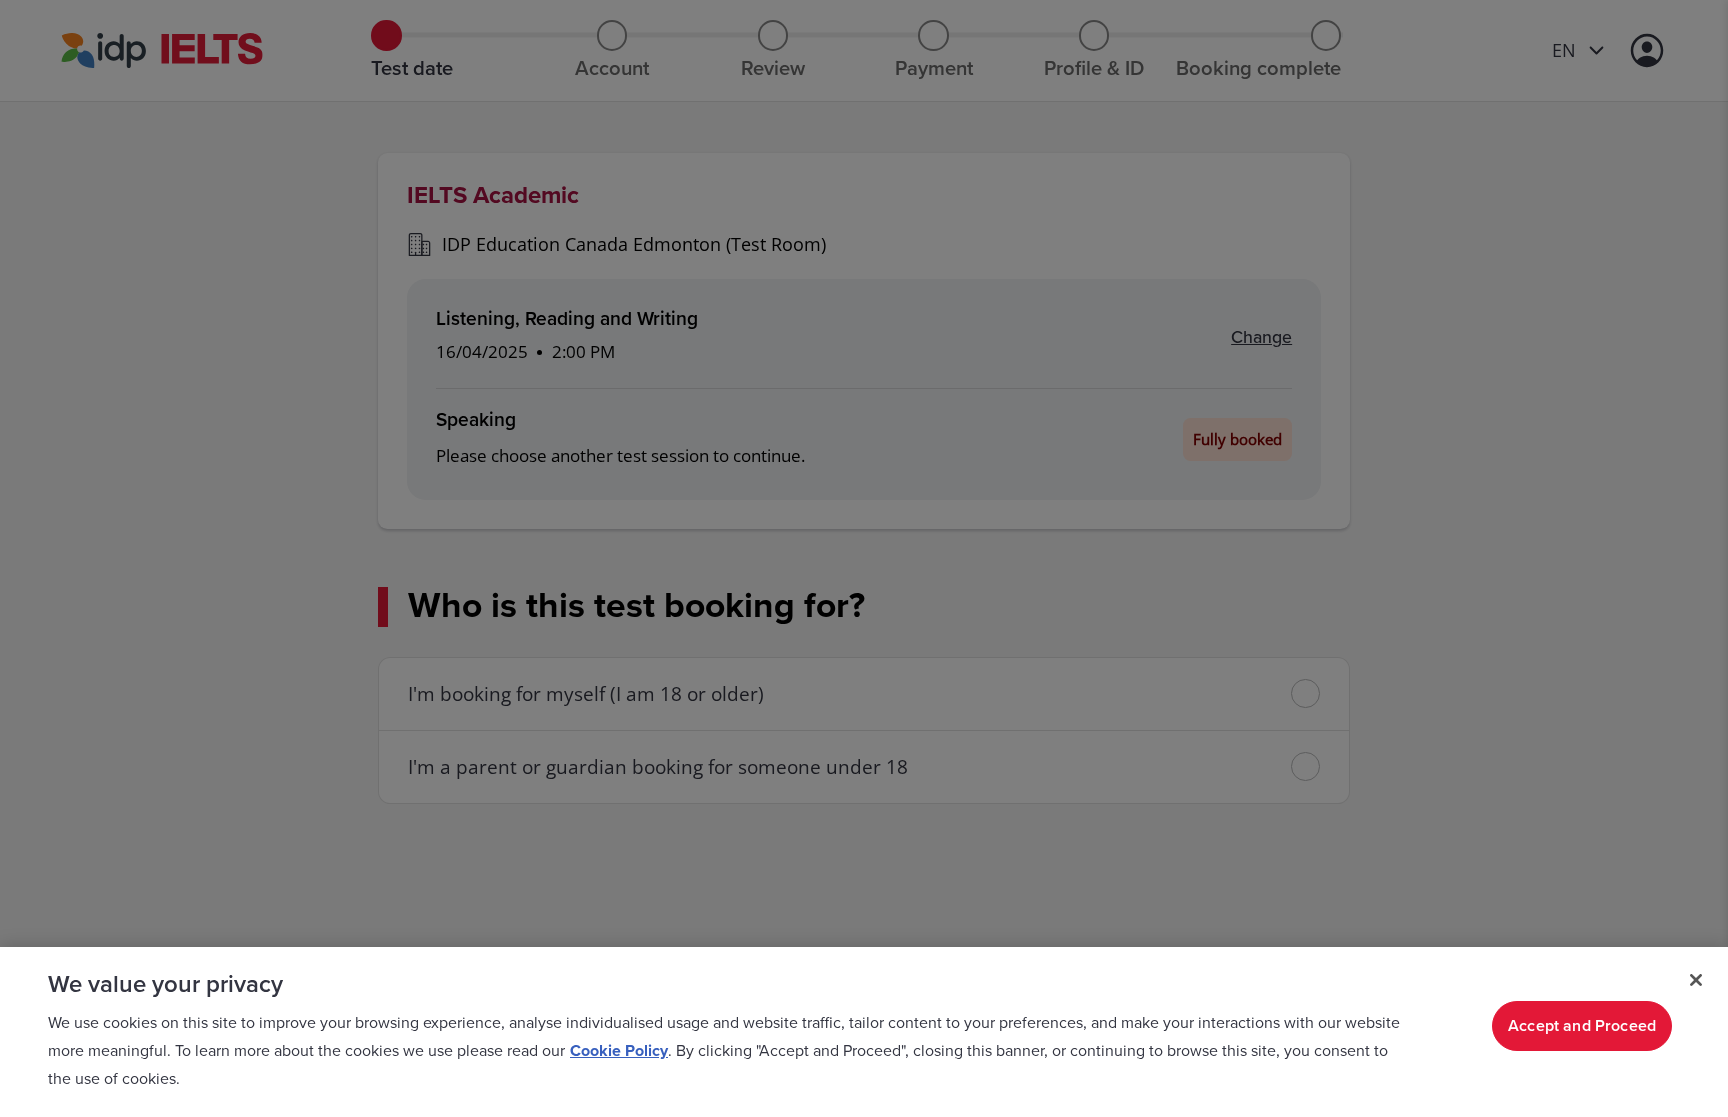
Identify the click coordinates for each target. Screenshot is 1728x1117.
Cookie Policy (619, 1051)
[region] (864, 1032)
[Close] (1696, 980)
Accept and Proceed (1582, 1026)
